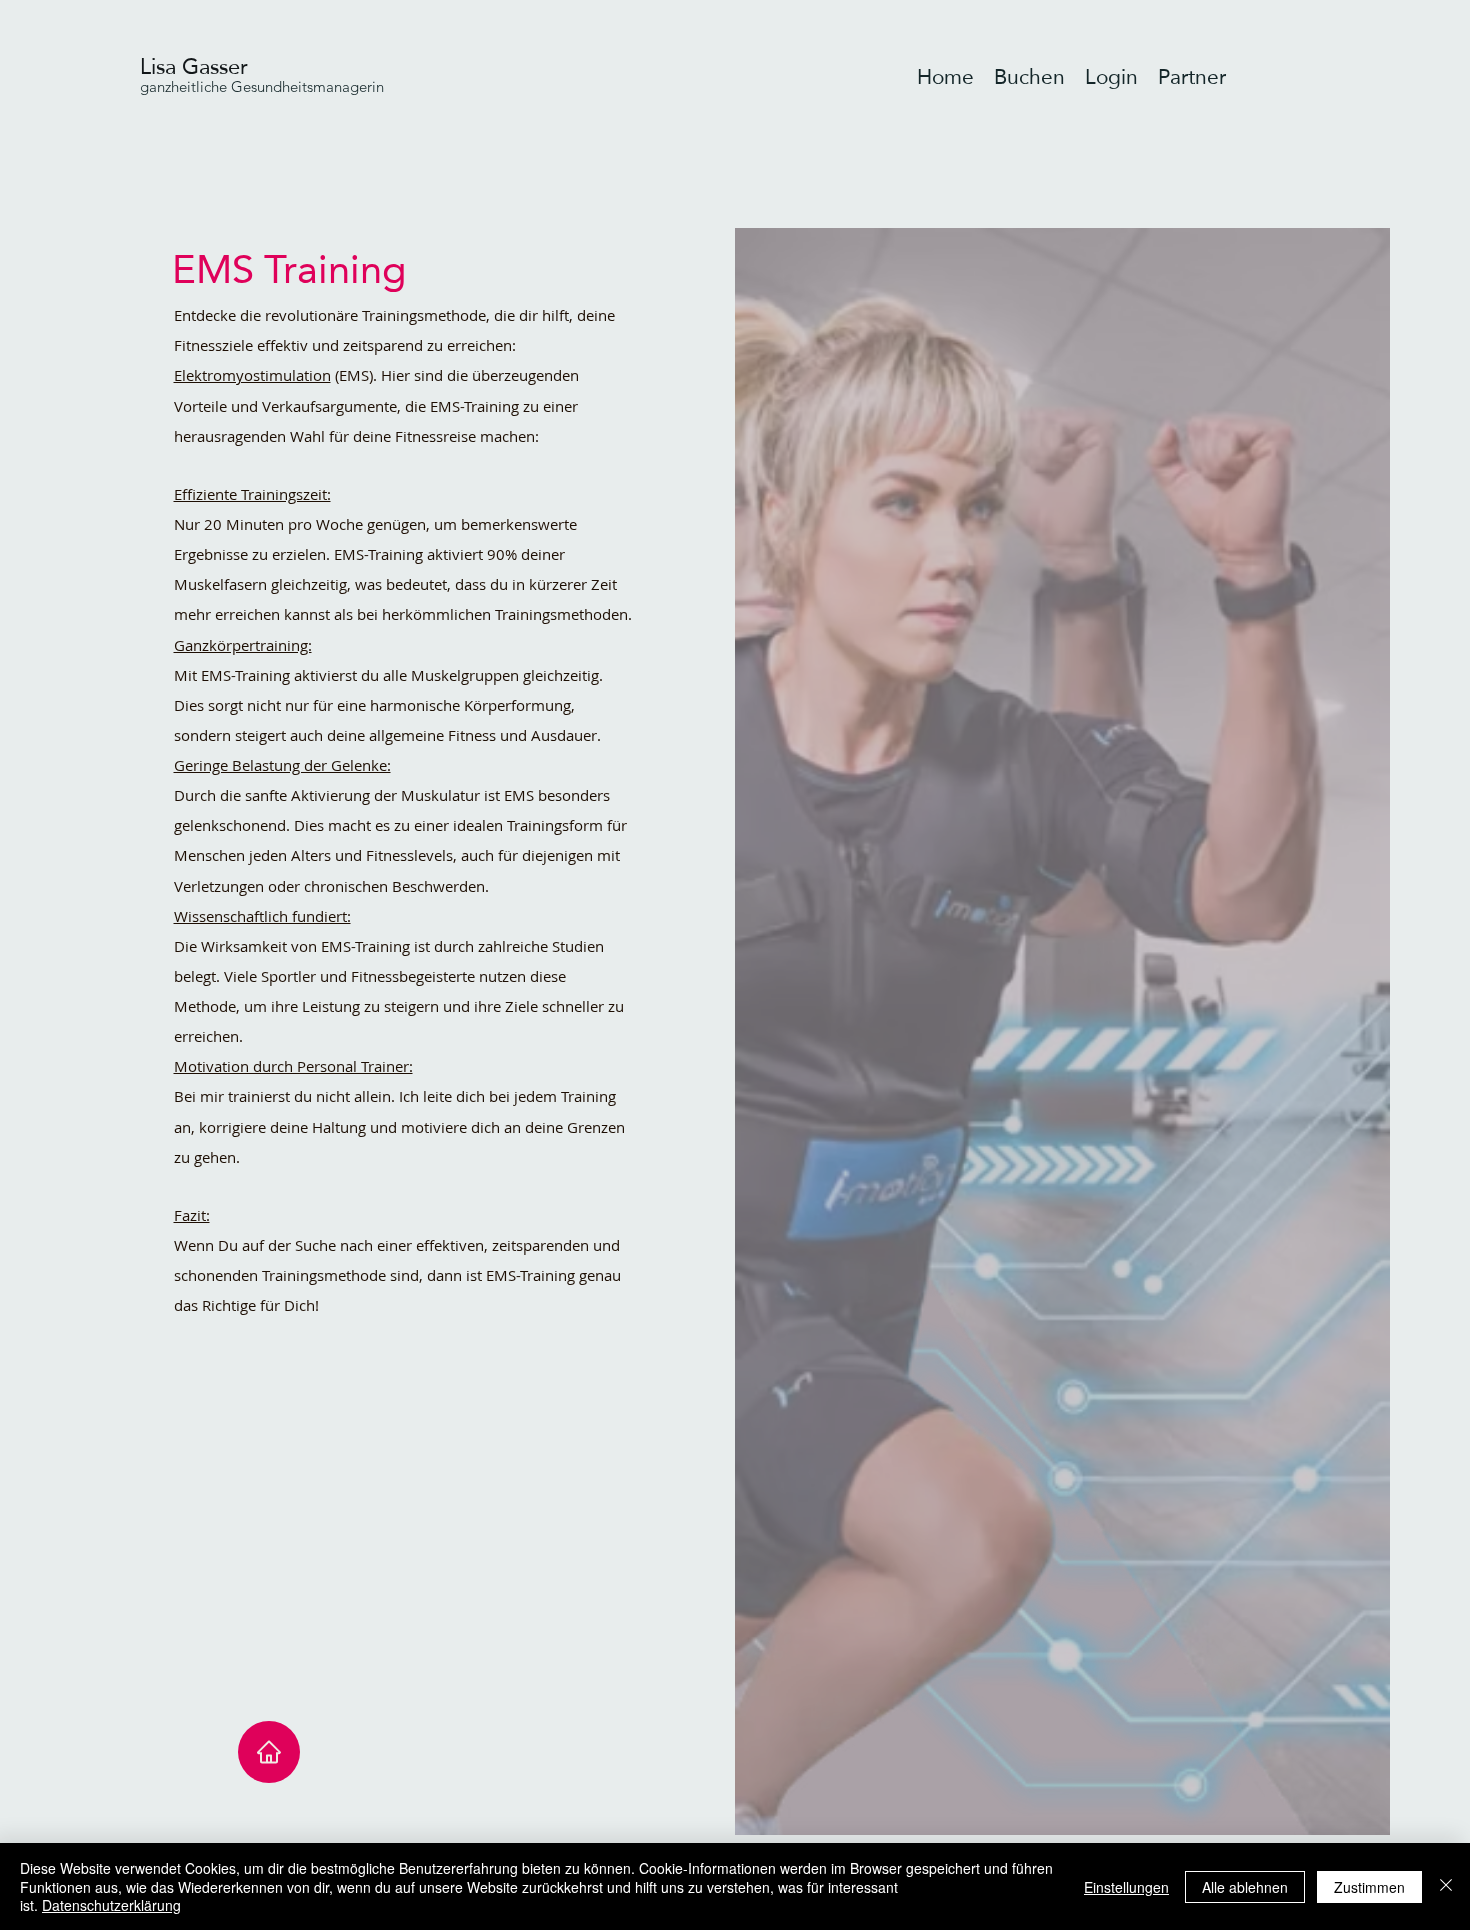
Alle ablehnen (1245, 1887)
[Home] (269, 1752)
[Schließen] (1446, 1886)
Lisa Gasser (194, 65)
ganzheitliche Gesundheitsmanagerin (262, 86)
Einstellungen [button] (1126, 1887)
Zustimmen (1369, 1887)
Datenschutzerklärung (111, 1905)
